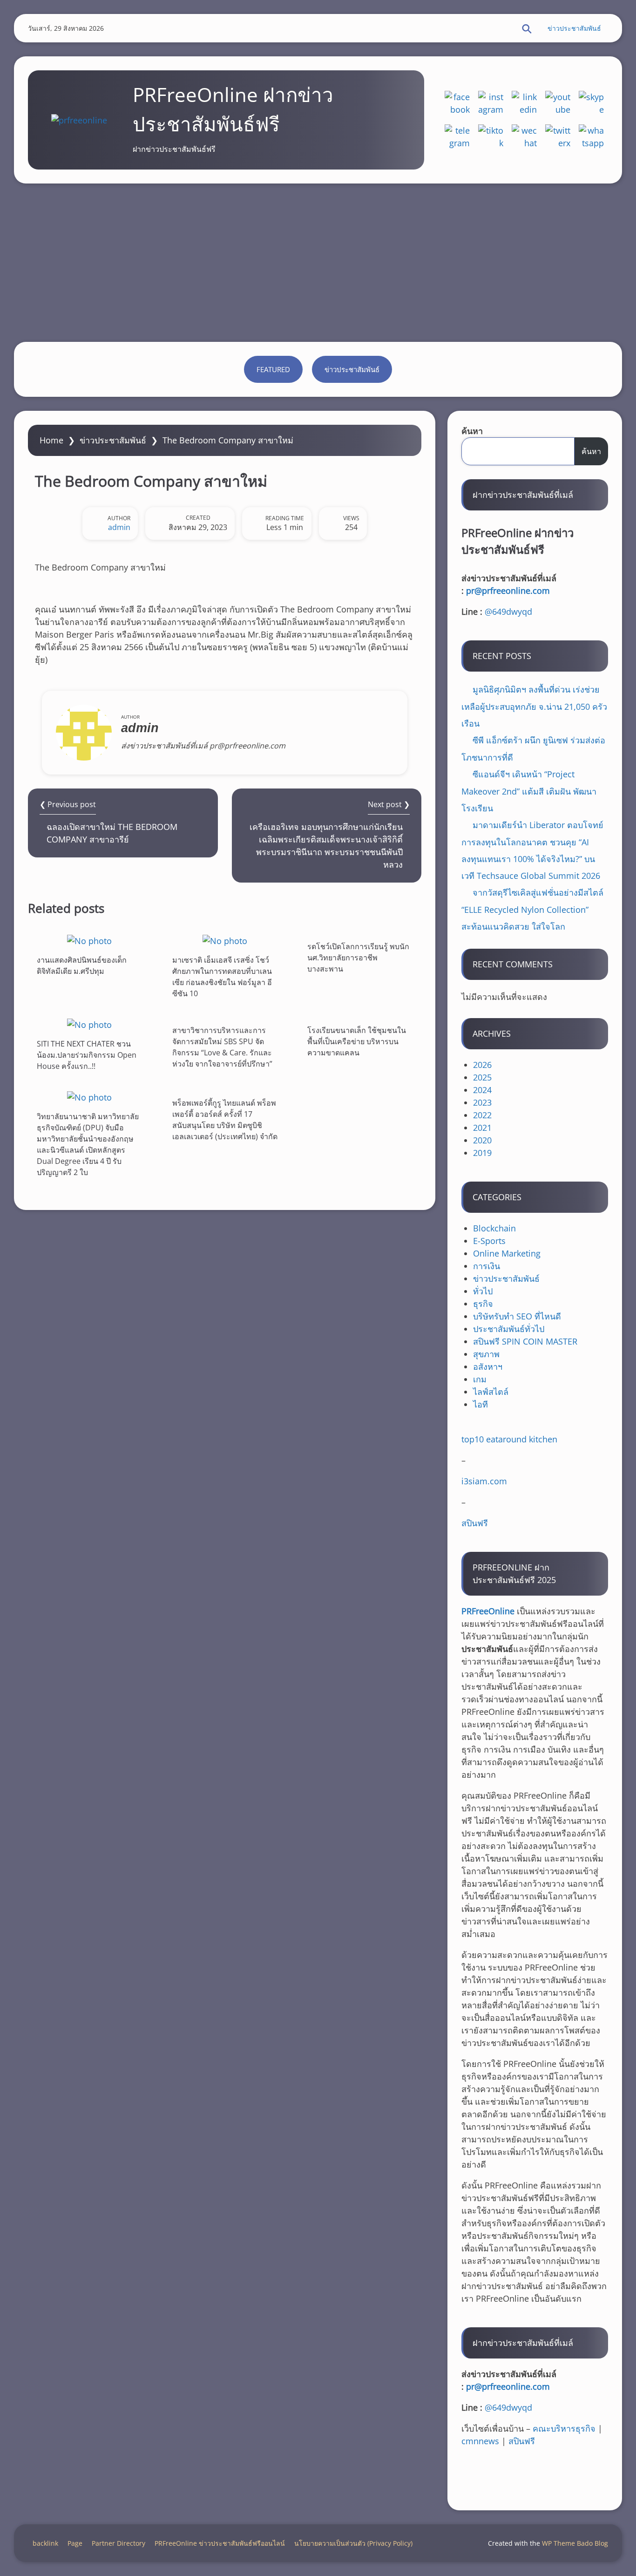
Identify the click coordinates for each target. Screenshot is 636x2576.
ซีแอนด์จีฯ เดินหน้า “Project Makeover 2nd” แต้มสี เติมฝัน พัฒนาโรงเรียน (529, 791)
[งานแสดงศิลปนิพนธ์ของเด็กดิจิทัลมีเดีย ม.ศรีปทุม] (89, 941)
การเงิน (487, 1266)
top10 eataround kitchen (509, 1439)
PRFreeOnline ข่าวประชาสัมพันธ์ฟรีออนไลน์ (220, 2543)
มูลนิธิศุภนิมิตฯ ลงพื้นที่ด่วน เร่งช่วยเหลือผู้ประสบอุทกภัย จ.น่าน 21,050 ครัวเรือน (534, 706)
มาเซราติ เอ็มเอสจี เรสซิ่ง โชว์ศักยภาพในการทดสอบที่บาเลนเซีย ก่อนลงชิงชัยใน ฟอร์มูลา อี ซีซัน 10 (222, 977)
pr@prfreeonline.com (508, 591)
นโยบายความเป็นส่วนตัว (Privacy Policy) (353, 2543)
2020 (482, 1140)
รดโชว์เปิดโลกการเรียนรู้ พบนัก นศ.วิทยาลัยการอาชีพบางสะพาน (358, 958)
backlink (45, 2543)
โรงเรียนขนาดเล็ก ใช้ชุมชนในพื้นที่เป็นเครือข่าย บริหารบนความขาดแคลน (357, 1041)
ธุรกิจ (483, 1304)
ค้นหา (472, 431)
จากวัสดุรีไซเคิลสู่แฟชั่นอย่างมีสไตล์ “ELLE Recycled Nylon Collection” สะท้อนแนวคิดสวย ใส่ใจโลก (532, 909)
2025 (482, 1077)
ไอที (480, 1404)
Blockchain (494, 1228)
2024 (482, 1090)
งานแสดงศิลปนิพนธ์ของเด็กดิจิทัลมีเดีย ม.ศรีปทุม (82, 965)
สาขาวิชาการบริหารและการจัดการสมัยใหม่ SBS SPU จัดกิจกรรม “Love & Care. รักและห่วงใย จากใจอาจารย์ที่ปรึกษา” (222, 1047)
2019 (482, 1153)
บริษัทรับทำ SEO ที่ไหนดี (517, 1316)
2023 (482, 1102)
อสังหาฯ (488, 1366)
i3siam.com (484, 1481)
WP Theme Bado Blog (575, 2543)
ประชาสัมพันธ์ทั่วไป (509, 1329)
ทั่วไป (483, 1291)
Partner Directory (118, 2543)
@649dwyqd (508, 612)
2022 (482, 1115)
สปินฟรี (475, 1523)
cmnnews (480, 2441)
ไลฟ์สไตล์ (491, 1392)
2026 (482, 1065)
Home (51, 440)
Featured (273, 369)
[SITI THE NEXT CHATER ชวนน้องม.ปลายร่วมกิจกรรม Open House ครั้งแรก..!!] (89, 1024)
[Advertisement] (318, 263)
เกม (480, 1379)
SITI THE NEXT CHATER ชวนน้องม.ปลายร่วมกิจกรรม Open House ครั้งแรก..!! (87, 1055)
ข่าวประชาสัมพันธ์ (574, 28)
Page (75, 2543)
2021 (482, 1128)
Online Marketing (507, 1253)
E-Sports (489, 1241)
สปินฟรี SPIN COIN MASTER (525, 1341)
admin (119, 527)
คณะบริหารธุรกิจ (564, 2428)
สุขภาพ (486, 1354)
